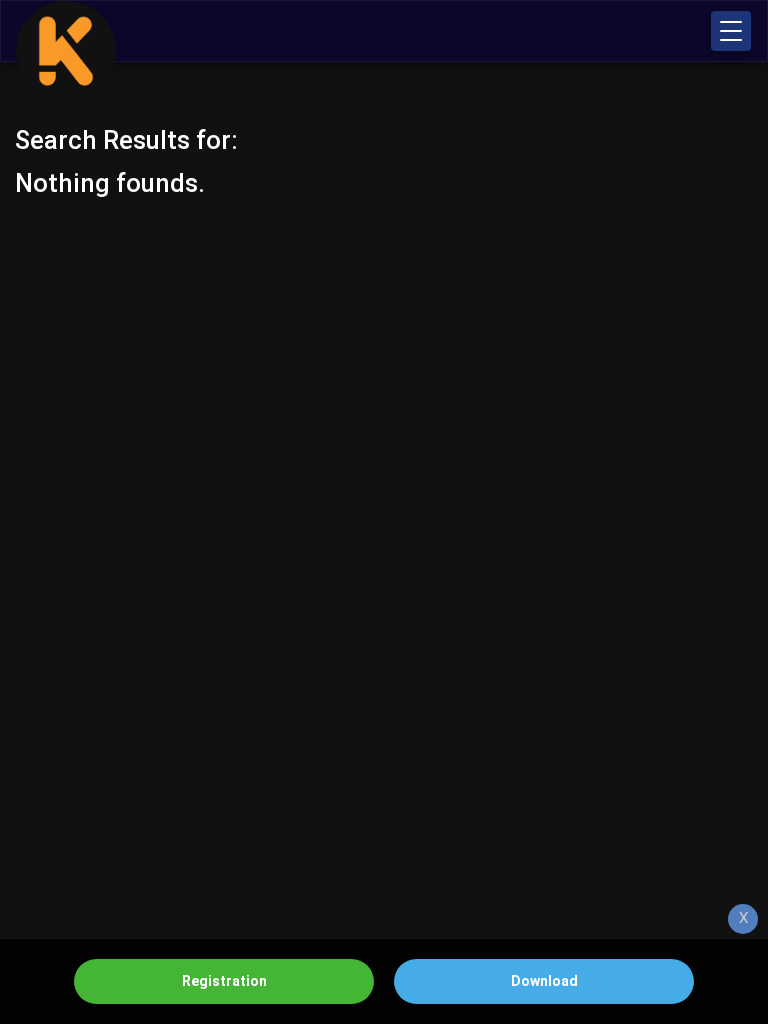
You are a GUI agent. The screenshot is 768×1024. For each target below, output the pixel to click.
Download (544, 981)
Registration (224, 981)
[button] (731, 31)
